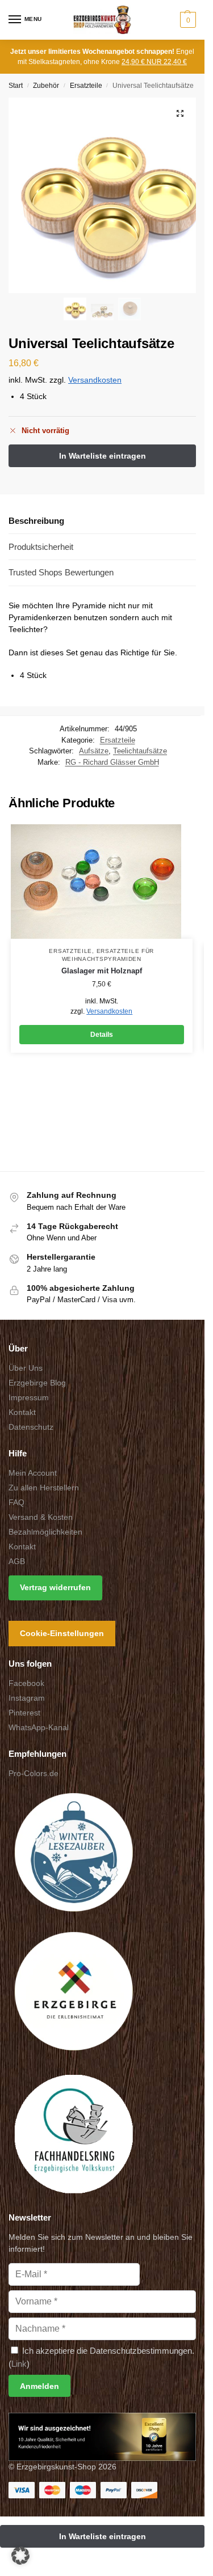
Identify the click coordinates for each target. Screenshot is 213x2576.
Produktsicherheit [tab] (41, 547)
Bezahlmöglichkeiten (45, 1532)
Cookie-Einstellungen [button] (62, 1633)
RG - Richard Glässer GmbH (112, 762)
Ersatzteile (86, 86)
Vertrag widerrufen (55, 1587)
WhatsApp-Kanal (39, 1727)
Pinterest (24, 1713)
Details (102, 1035)
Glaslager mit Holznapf (102, 971)
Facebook (26, 1683)
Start (16, 86)
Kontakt (22, 1412)
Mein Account (33, 1473)
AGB (17, 1561)
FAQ (16, 1502)
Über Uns (26, 1368)
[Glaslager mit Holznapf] (102, 882)
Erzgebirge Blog (37, 1383)
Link (19, 2364)
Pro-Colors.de (34, 1773)
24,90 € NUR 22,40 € (154, 62)
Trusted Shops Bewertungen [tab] (61, 572)
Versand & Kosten (41, 1517)
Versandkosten (95, 380)
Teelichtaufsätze (140, 751)
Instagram (27, 1698)
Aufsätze (94, 751)
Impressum (29, 1397)
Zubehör (46, 86)
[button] (187, 20)
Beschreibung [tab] (36, 521)
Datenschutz (31, 1427)
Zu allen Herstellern (44, 1488)
